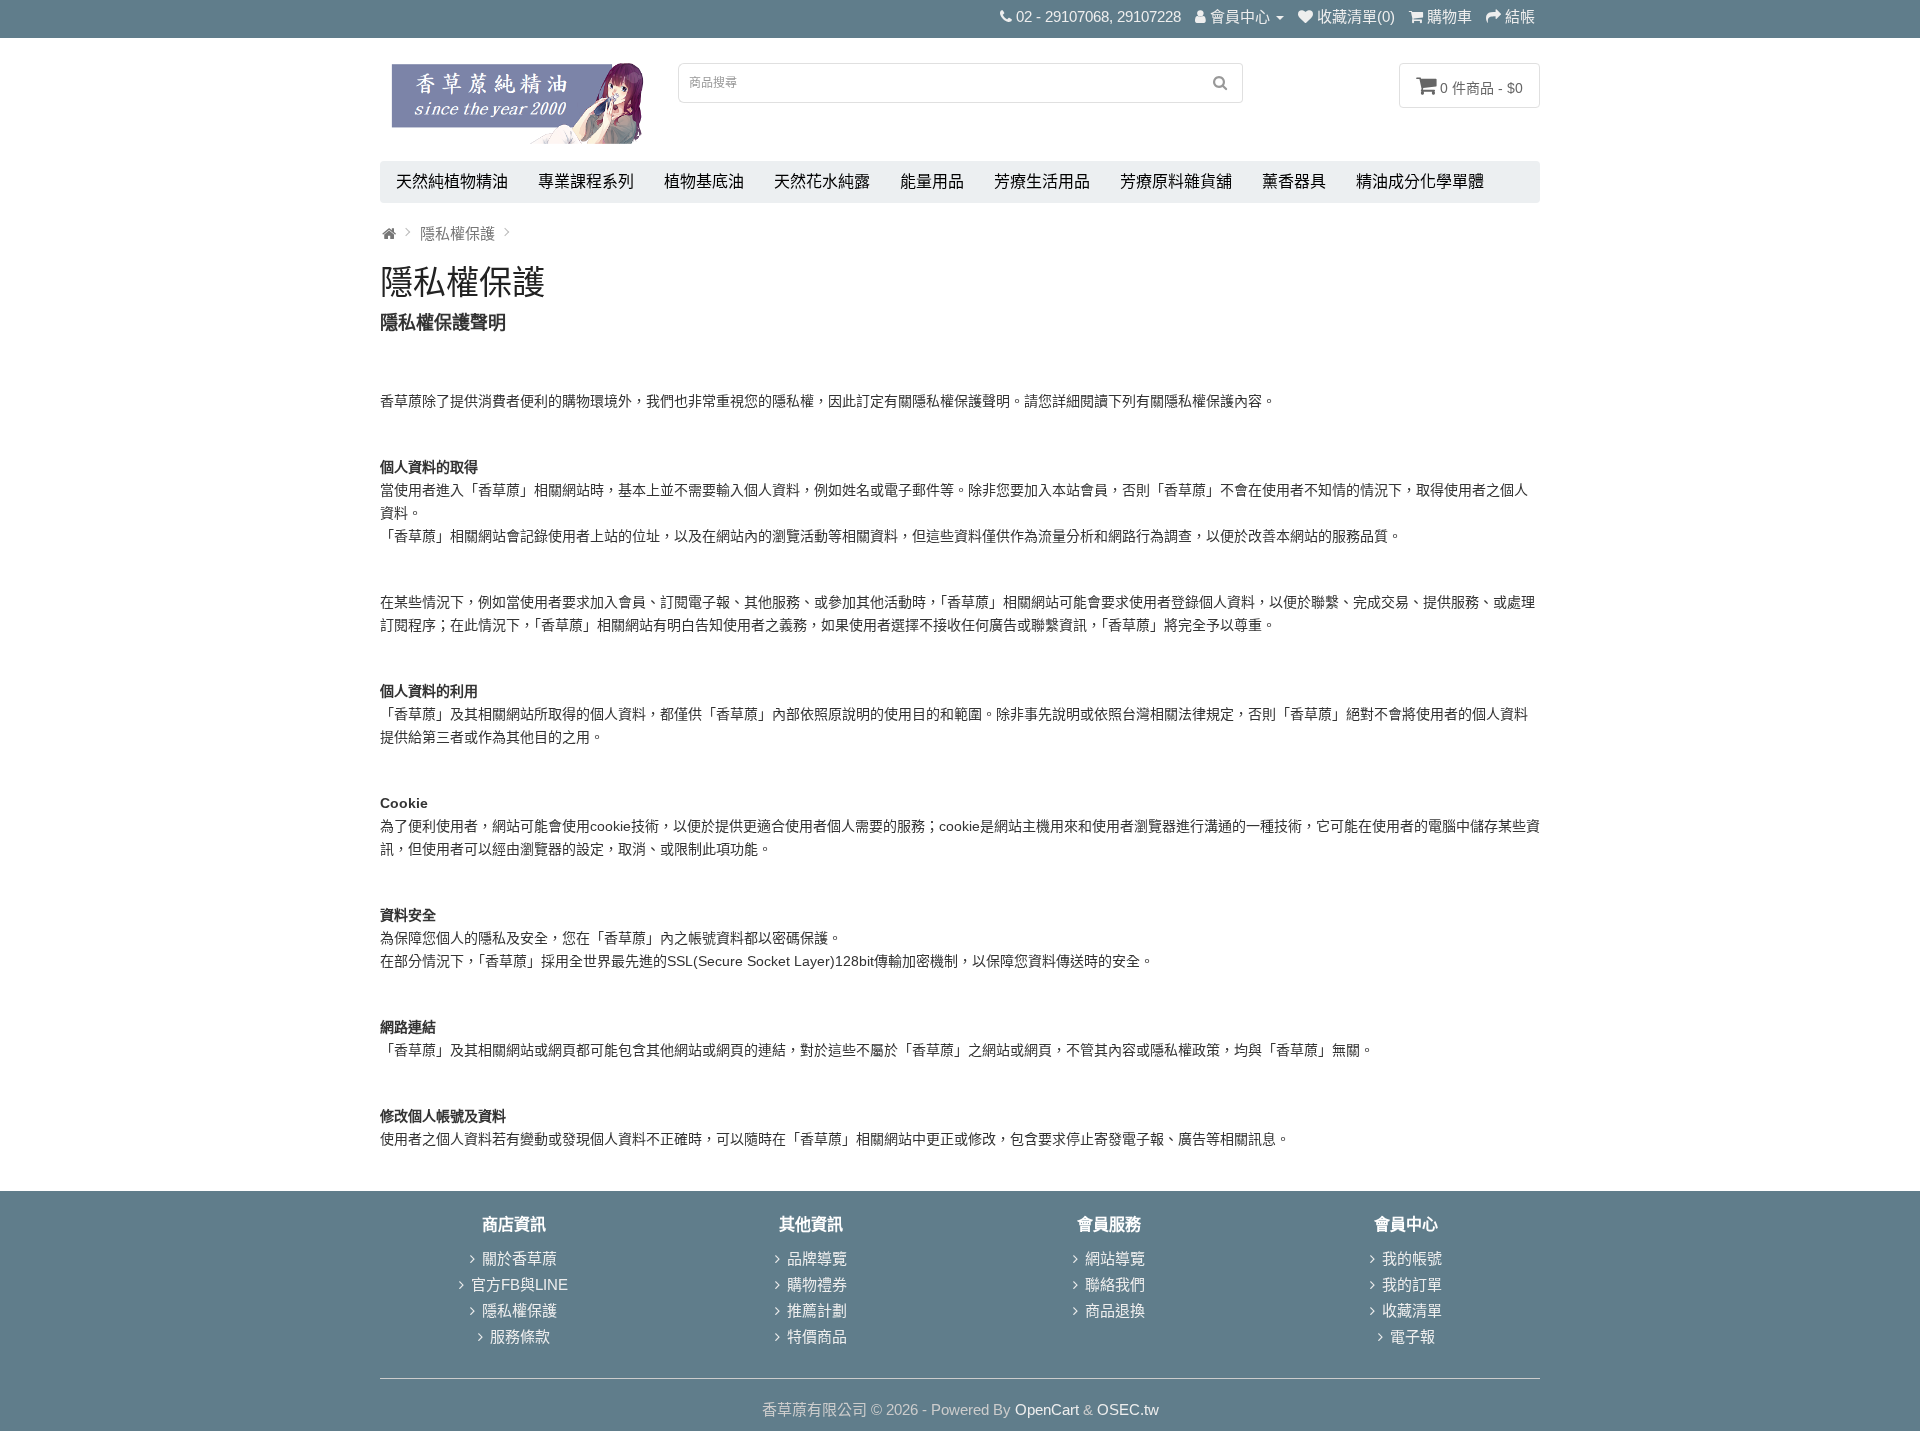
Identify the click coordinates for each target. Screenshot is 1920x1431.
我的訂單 (1412, 1284)
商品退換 (1115, 1310)
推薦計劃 (817, 1310)
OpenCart (1047, 1409)
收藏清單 (1412, 1310)
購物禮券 (817, 1284)
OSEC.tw (1128, 1409)
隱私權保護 (457, 233)
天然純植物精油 (452, 181)
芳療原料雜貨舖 (1176, 181)
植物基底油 (704, 181)
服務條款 (520, 1336)
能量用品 (932, 181)
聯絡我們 (1115, 1284)
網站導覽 (1115, 1258)
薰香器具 (1294, 181)
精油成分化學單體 (1420, 181)
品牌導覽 (817, 1258)
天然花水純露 (822, 181)
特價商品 (817, 1336)
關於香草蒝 (519, 1258)
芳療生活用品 (1042, 181)
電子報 (1412, 1336)
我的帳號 (1412, 1258)
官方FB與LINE (519, 1284)
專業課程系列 (586, 181)
